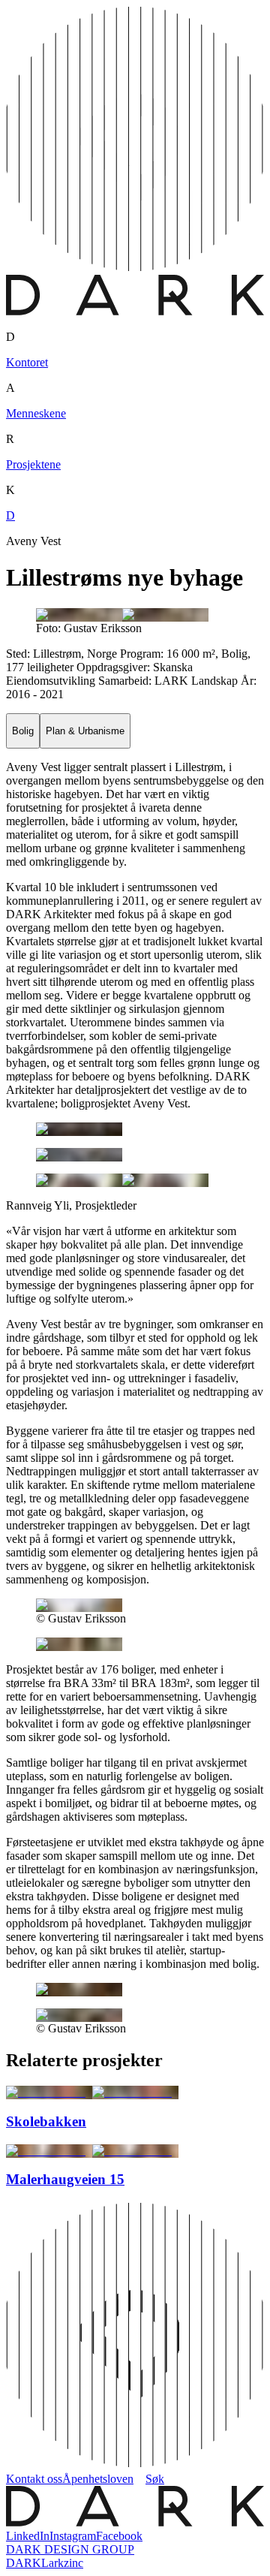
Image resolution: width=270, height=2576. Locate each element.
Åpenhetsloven (98, 2479)
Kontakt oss (34, 2479)
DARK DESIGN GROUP (70, 2549)
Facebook (119, 2536)
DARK (24, 2563)
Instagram (73, 2536)
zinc (73, 2563)
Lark (52, 2563)
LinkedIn (28, 2536)
